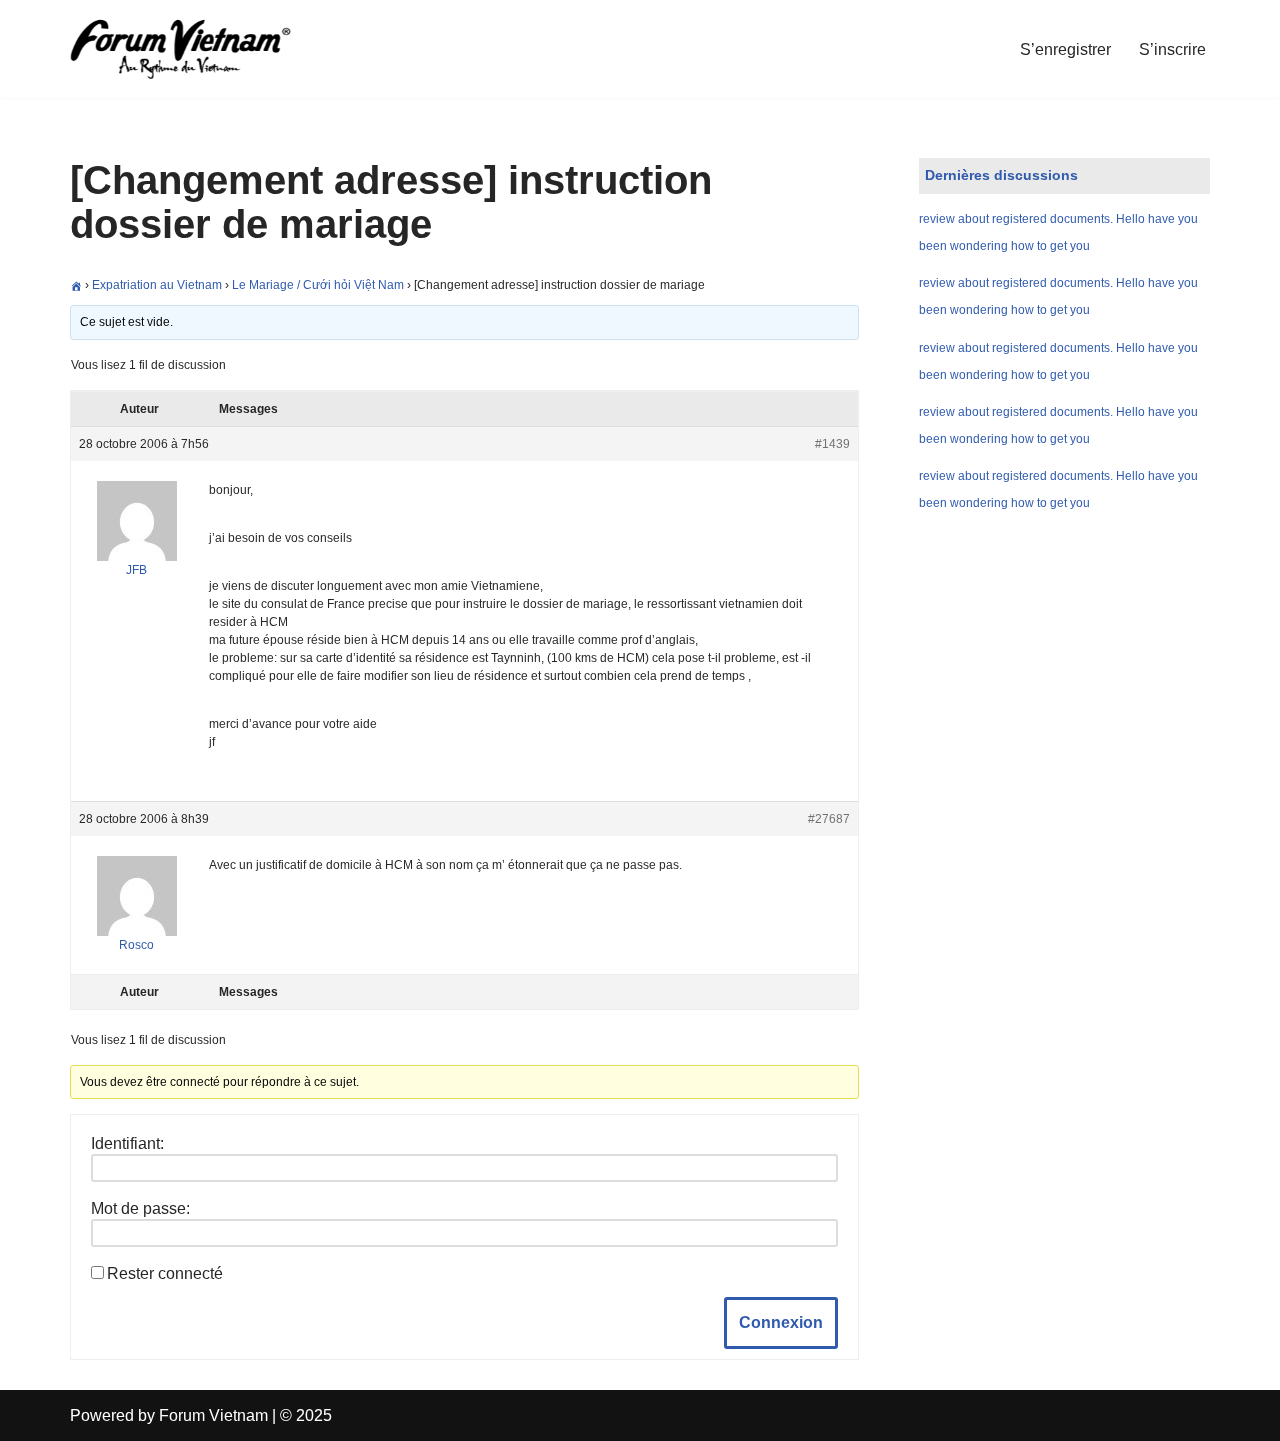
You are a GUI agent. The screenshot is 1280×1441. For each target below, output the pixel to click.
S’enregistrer (1065, 49)
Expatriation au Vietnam (157, 285)
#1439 (832, 444)
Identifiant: (127, 1143)
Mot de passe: (140, 1208)
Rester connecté (165, 1273)
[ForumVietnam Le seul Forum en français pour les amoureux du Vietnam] (195, 49)
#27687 (829, 819)
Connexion (781, 1322)
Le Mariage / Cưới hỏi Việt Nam (318, 285)
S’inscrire (1172, 49)
